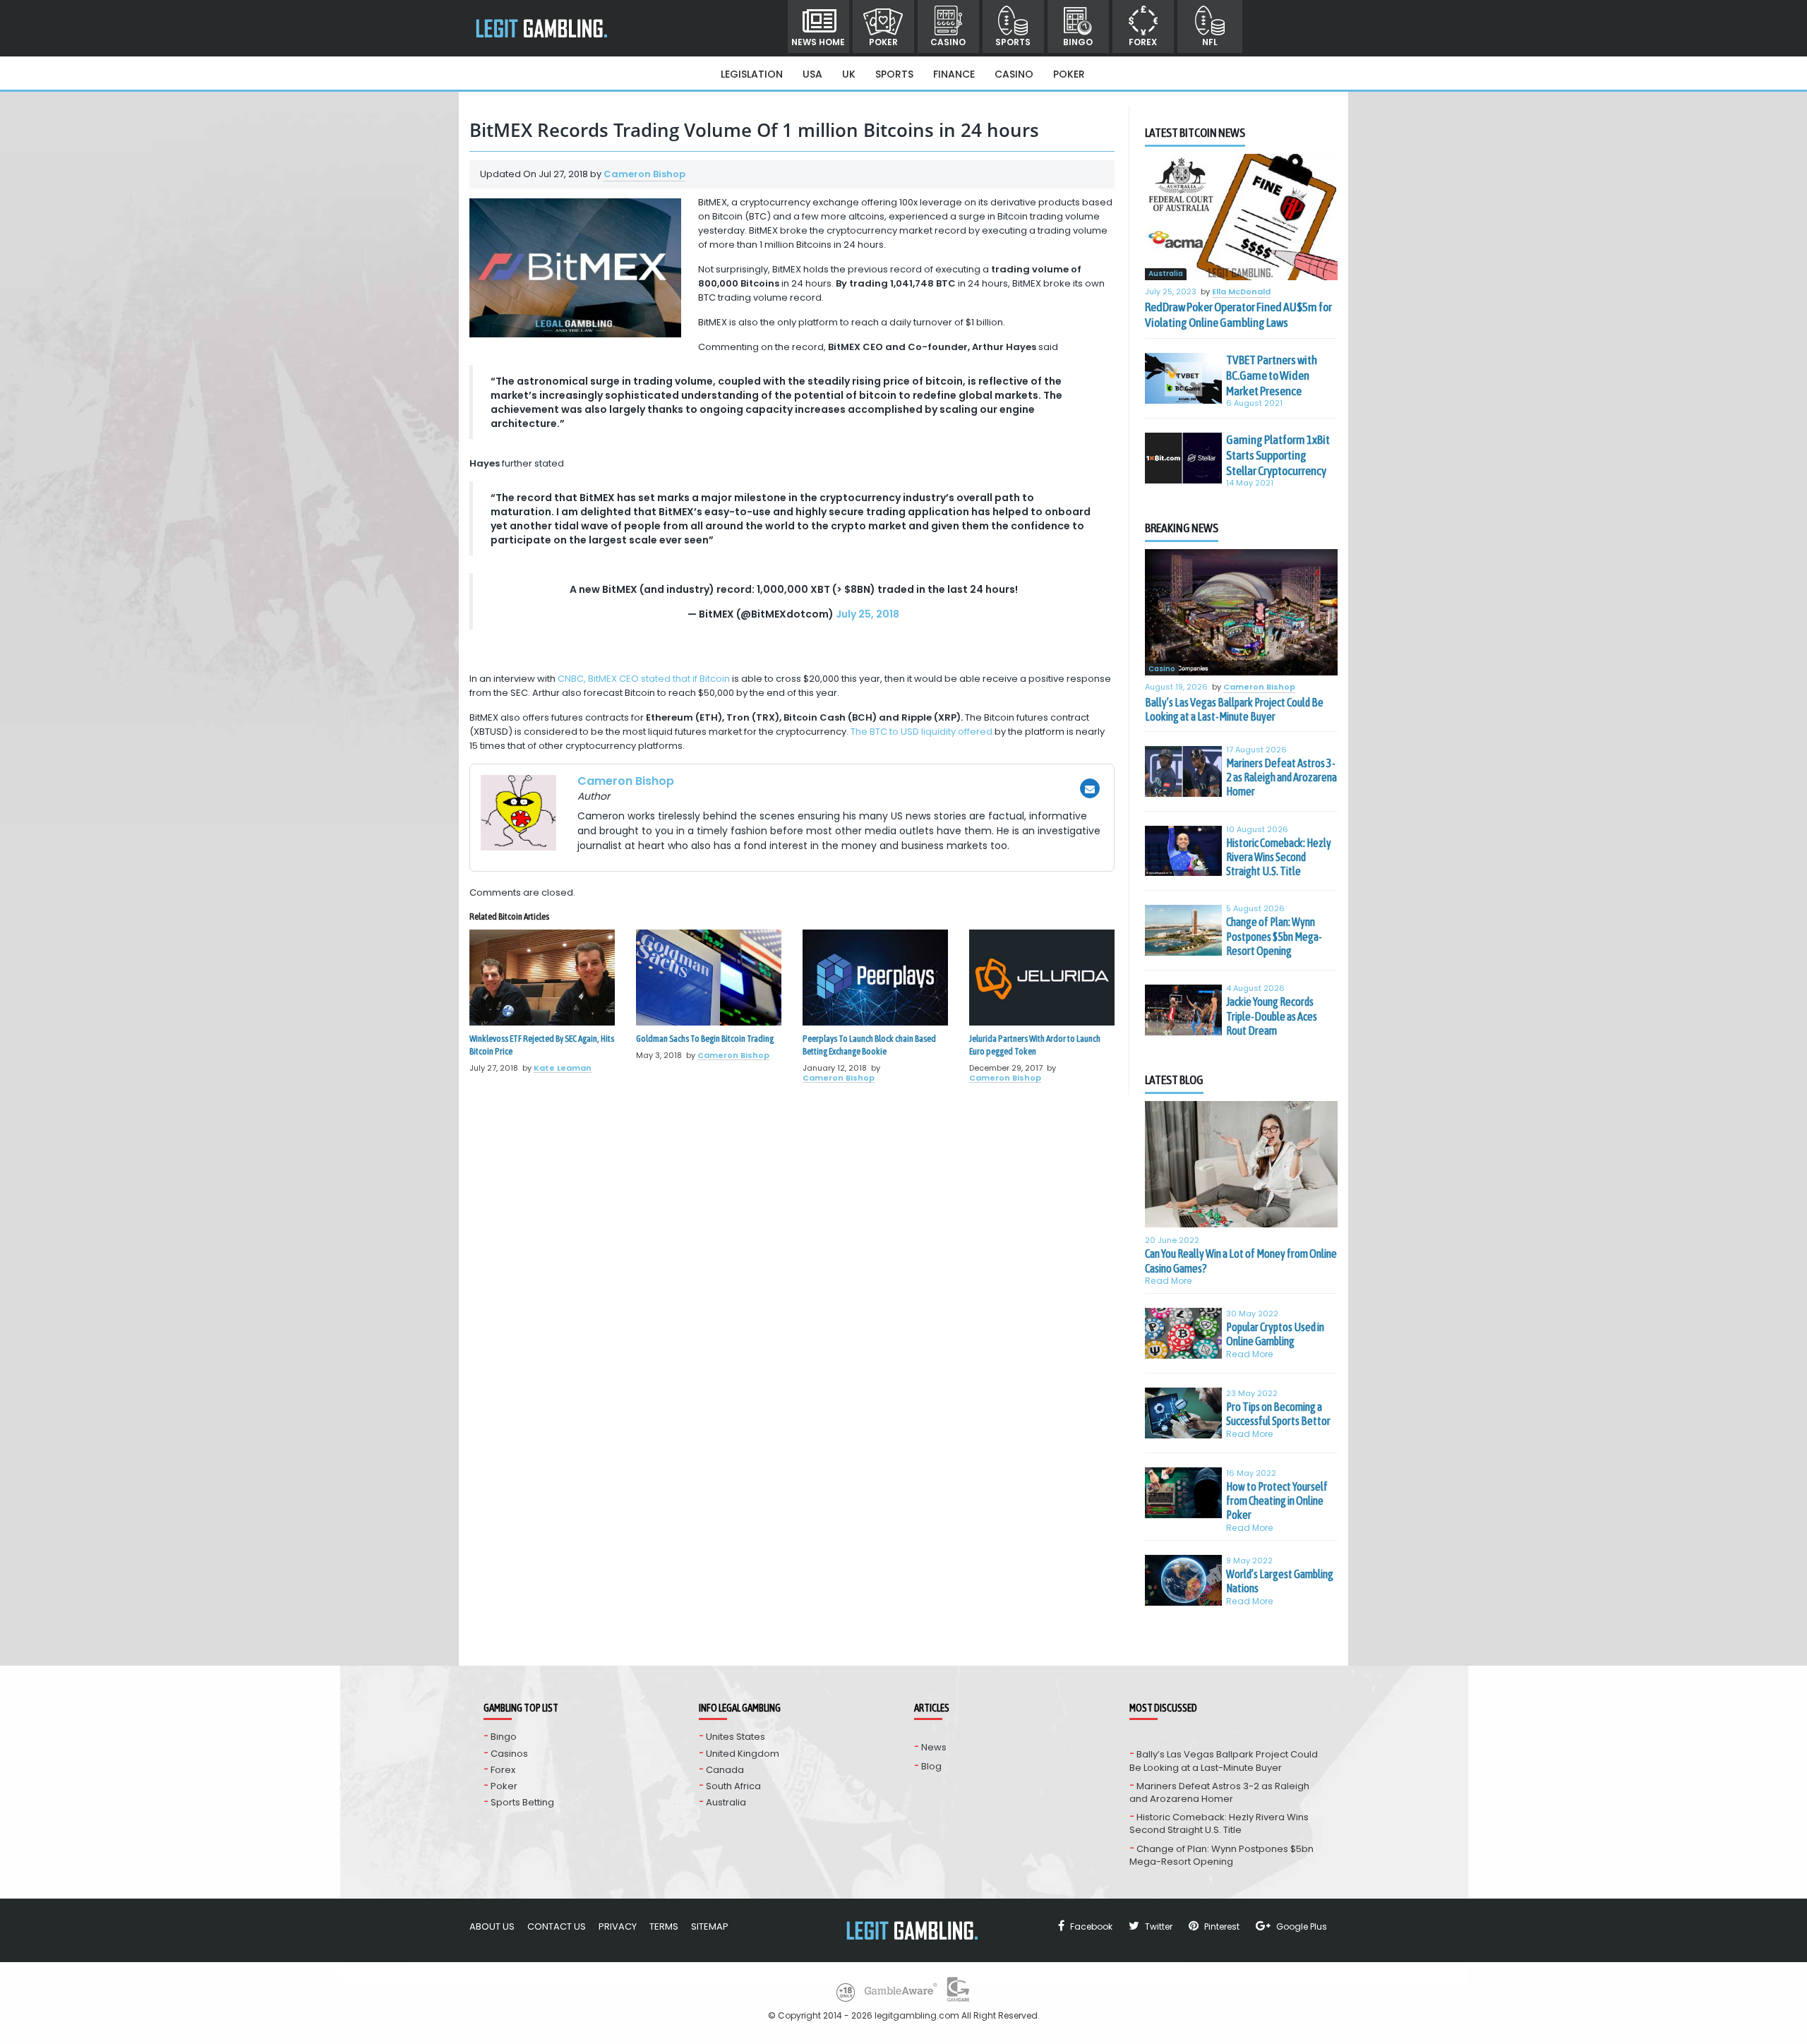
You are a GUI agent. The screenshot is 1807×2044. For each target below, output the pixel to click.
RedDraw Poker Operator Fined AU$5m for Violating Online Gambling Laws (1238, 315)
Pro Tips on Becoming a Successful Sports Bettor (1278, 1414)
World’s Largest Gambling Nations (1280, 1581)
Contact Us (557, 1926)
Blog (931, 1766)
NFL (1210, 42)
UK (849, 74)
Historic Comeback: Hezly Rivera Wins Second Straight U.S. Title (1279, 857)
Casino (948, 42)
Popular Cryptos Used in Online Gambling (1275, 1334)
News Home (818, 42)
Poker (883, 42)
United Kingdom (743, 1754)
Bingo (1078, 42)
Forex (1143, 42)
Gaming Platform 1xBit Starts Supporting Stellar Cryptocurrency (1278, 455)
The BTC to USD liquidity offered (921, 732)
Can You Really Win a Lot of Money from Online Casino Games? (1241, 1261)
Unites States (736, 1737)
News (934, 1747)
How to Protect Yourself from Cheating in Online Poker (1277, 1501)
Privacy (618, 1926)
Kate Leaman (563, 1068)
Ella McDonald (1241, 292)
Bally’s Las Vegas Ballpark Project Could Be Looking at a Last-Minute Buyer (1234, 709)
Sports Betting (522, 1802)
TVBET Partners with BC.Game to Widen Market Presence (1272, 375)
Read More (1169, 1281)
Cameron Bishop (644, 174)
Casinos (509, 1754)
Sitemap (710, 1926)
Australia (1166, 274)
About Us (492, 1926)
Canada (725, 1770)
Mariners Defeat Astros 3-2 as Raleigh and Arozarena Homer (1281, 777)
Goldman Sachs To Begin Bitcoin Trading (705, 1039)
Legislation (752, 74)
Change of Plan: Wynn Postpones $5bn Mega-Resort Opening (1274, 936)
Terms (664, 1926)
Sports (1013, 42)
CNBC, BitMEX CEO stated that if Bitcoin (644, 679)
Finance (954, 74)
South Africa (733, 1786)
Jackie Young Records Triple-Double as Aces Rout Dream (1272, 1016)
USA (812, 74)
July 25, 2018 (868, 614)
